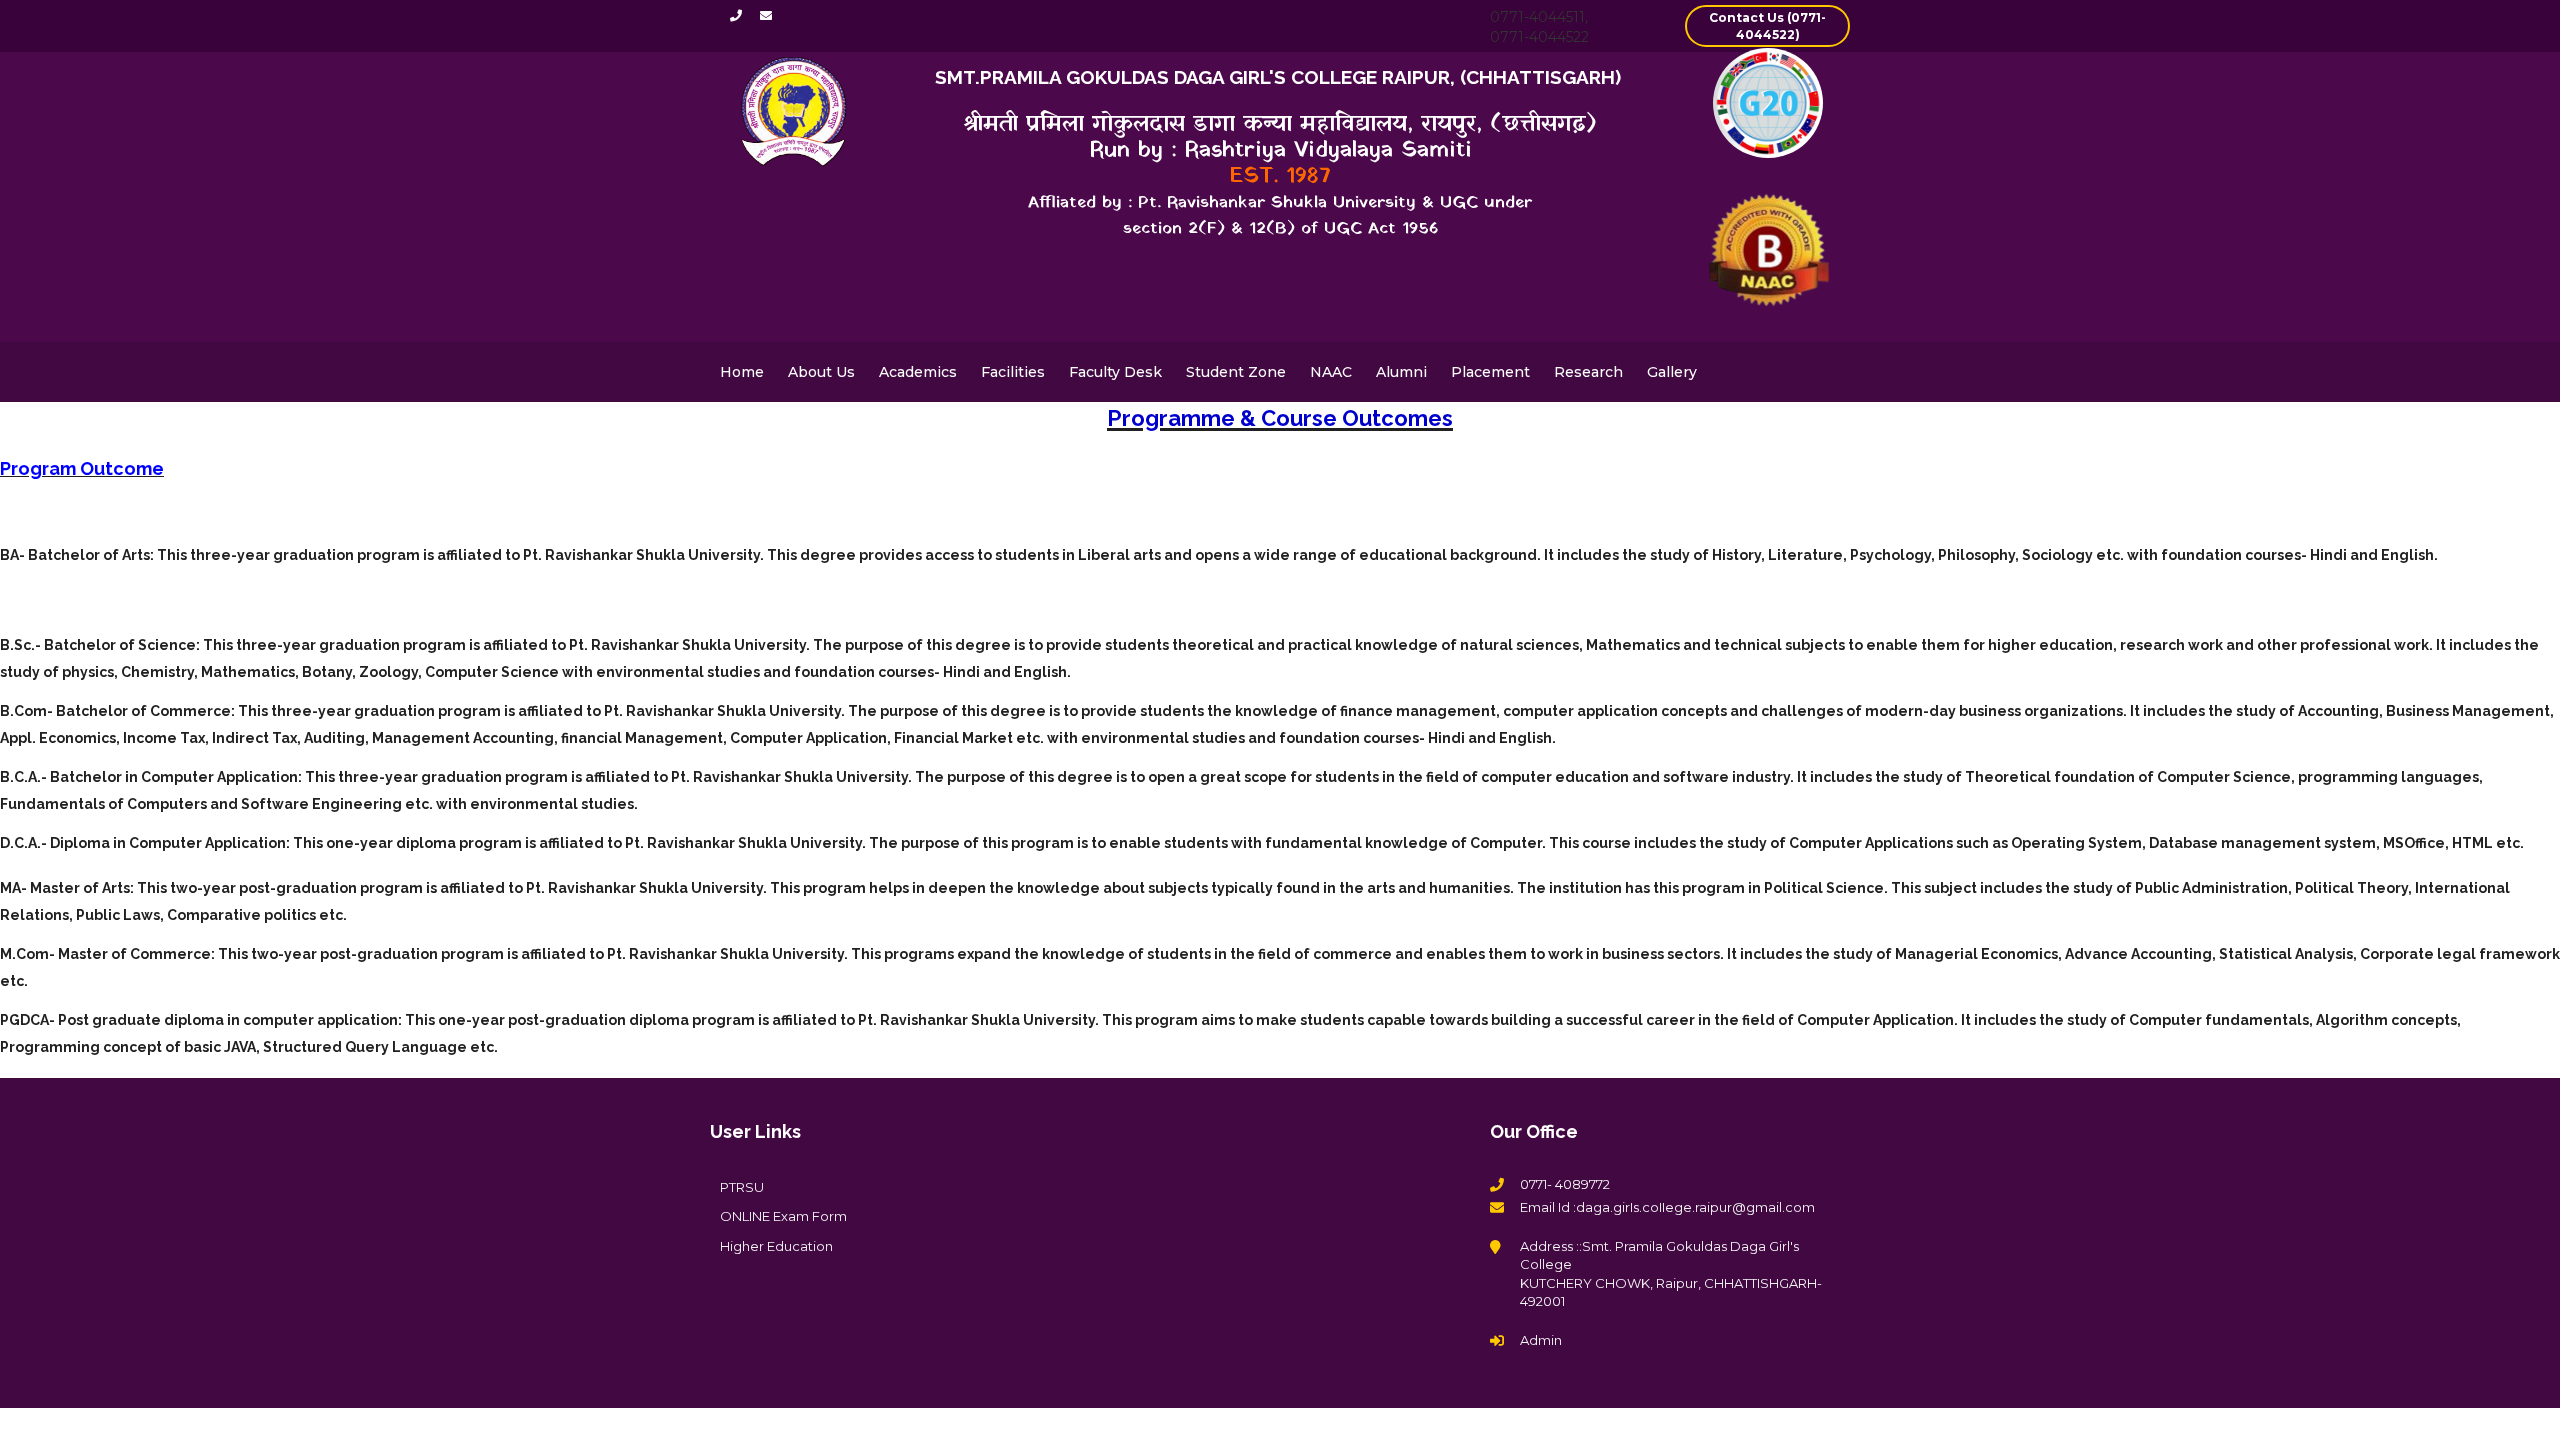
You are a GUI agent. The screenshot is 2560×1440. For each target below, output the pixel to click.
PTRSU (742, 1187)
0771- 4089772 (1565, 1184)
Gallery (1672, 372)
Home (742, 372)
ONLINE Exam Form (783, 1216)
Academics (918, 372)
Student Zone (1236, 372)
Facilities (1013, 372)
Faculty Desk (1115, 372)
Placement (1490, 372)
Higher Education (776, 1246)
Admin (1541, 1340)
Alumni (1401, 372)
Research (1588, 372)
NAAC (1331, 372)
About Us (821, 372)
